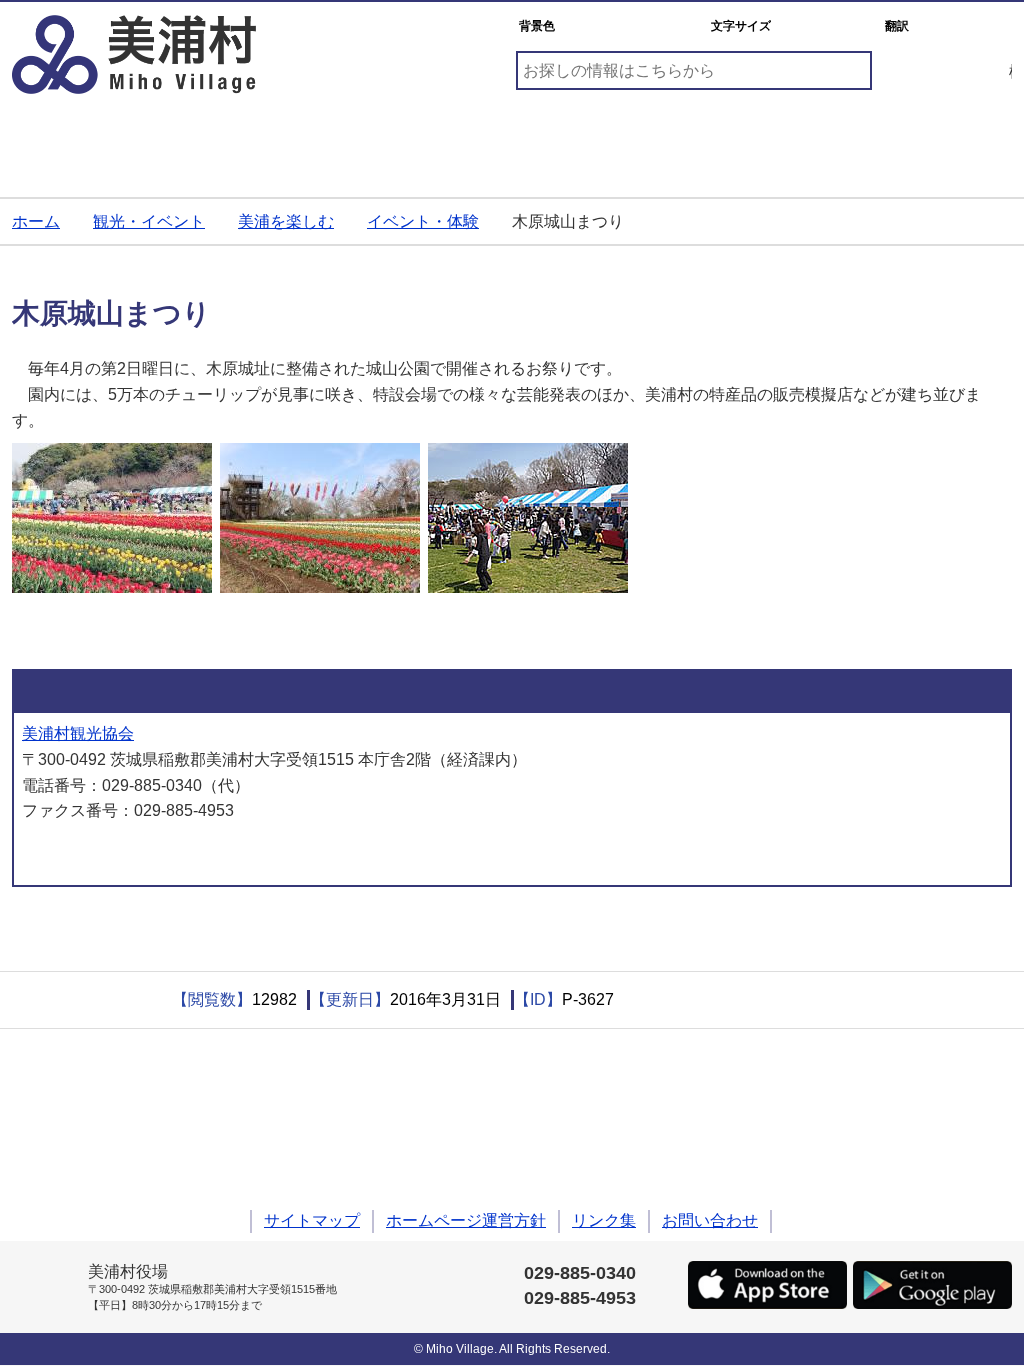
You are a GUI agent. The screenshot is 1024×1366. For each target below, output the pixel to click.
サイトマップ (312, 1220)
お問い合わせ (710, 1220)
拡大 (851, 26)
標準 (801, 26)
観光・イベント (596, 139)
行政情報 (932, 139)
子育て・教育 (260, 139)
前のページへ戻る (47, 934)
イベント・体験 (423, 221)
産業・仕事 (764, 139)
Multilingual (962, 26)
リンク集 (604, 1220)
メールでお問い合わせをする (128, 853)
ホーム (36, 221)
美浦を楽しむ (286, 221)
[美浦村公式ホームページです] (134, 54)
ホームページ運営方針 (466, 1220)
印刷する (92, 1000)
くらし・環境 (92, 139)
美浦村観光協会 (78, 733)
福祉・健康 (428, 139)
